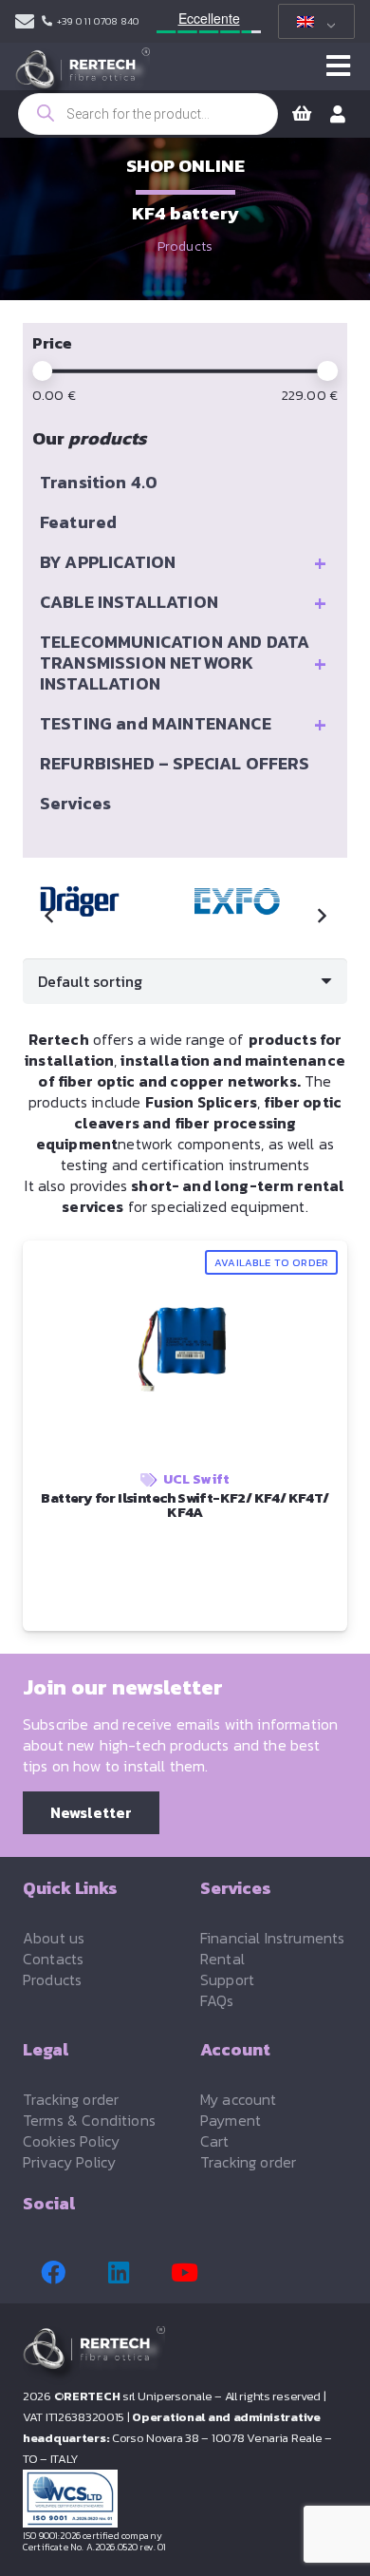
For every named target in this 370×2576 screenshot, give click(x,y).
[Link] (25, 22)
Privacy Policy (69, 2162)
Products (185, 246)
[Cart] (302, 114)
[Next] (321, 916)
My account (239, 2099)
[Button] (338, 66)
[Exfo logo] (245, 901)
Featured (78, 522)
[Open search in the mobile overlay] (148, 114)
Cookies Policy (71, 2141)
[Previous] (49, 916)
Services (75, 803)
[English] (313, 22)
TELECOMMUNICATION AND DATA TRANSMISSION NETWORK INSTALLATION (183, 663)
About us (54, 1938)
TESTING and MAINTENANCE (183, 724)
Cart (215, 2141)
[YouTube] (184, 2273)
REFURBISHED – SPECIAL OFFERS (175, 763)
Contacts (53, 1959)
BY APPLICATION (183, 562)
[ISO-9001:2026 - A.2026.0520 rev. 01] (185, 2499)
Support (227, 1979)
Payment (231, 2120)
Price (52, 343)
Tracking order (71, 2099)
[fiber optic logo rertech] (83, 76)
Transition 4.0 (99, 482)
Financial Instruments (272, 1938)
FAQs (217, 2000)
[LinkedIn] (119, 2273)
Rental (222, 1959)
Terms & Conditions (89, 2120)
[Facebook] (53, 2273)
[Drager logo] (87, 901)
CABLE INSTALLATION (183, 602)
